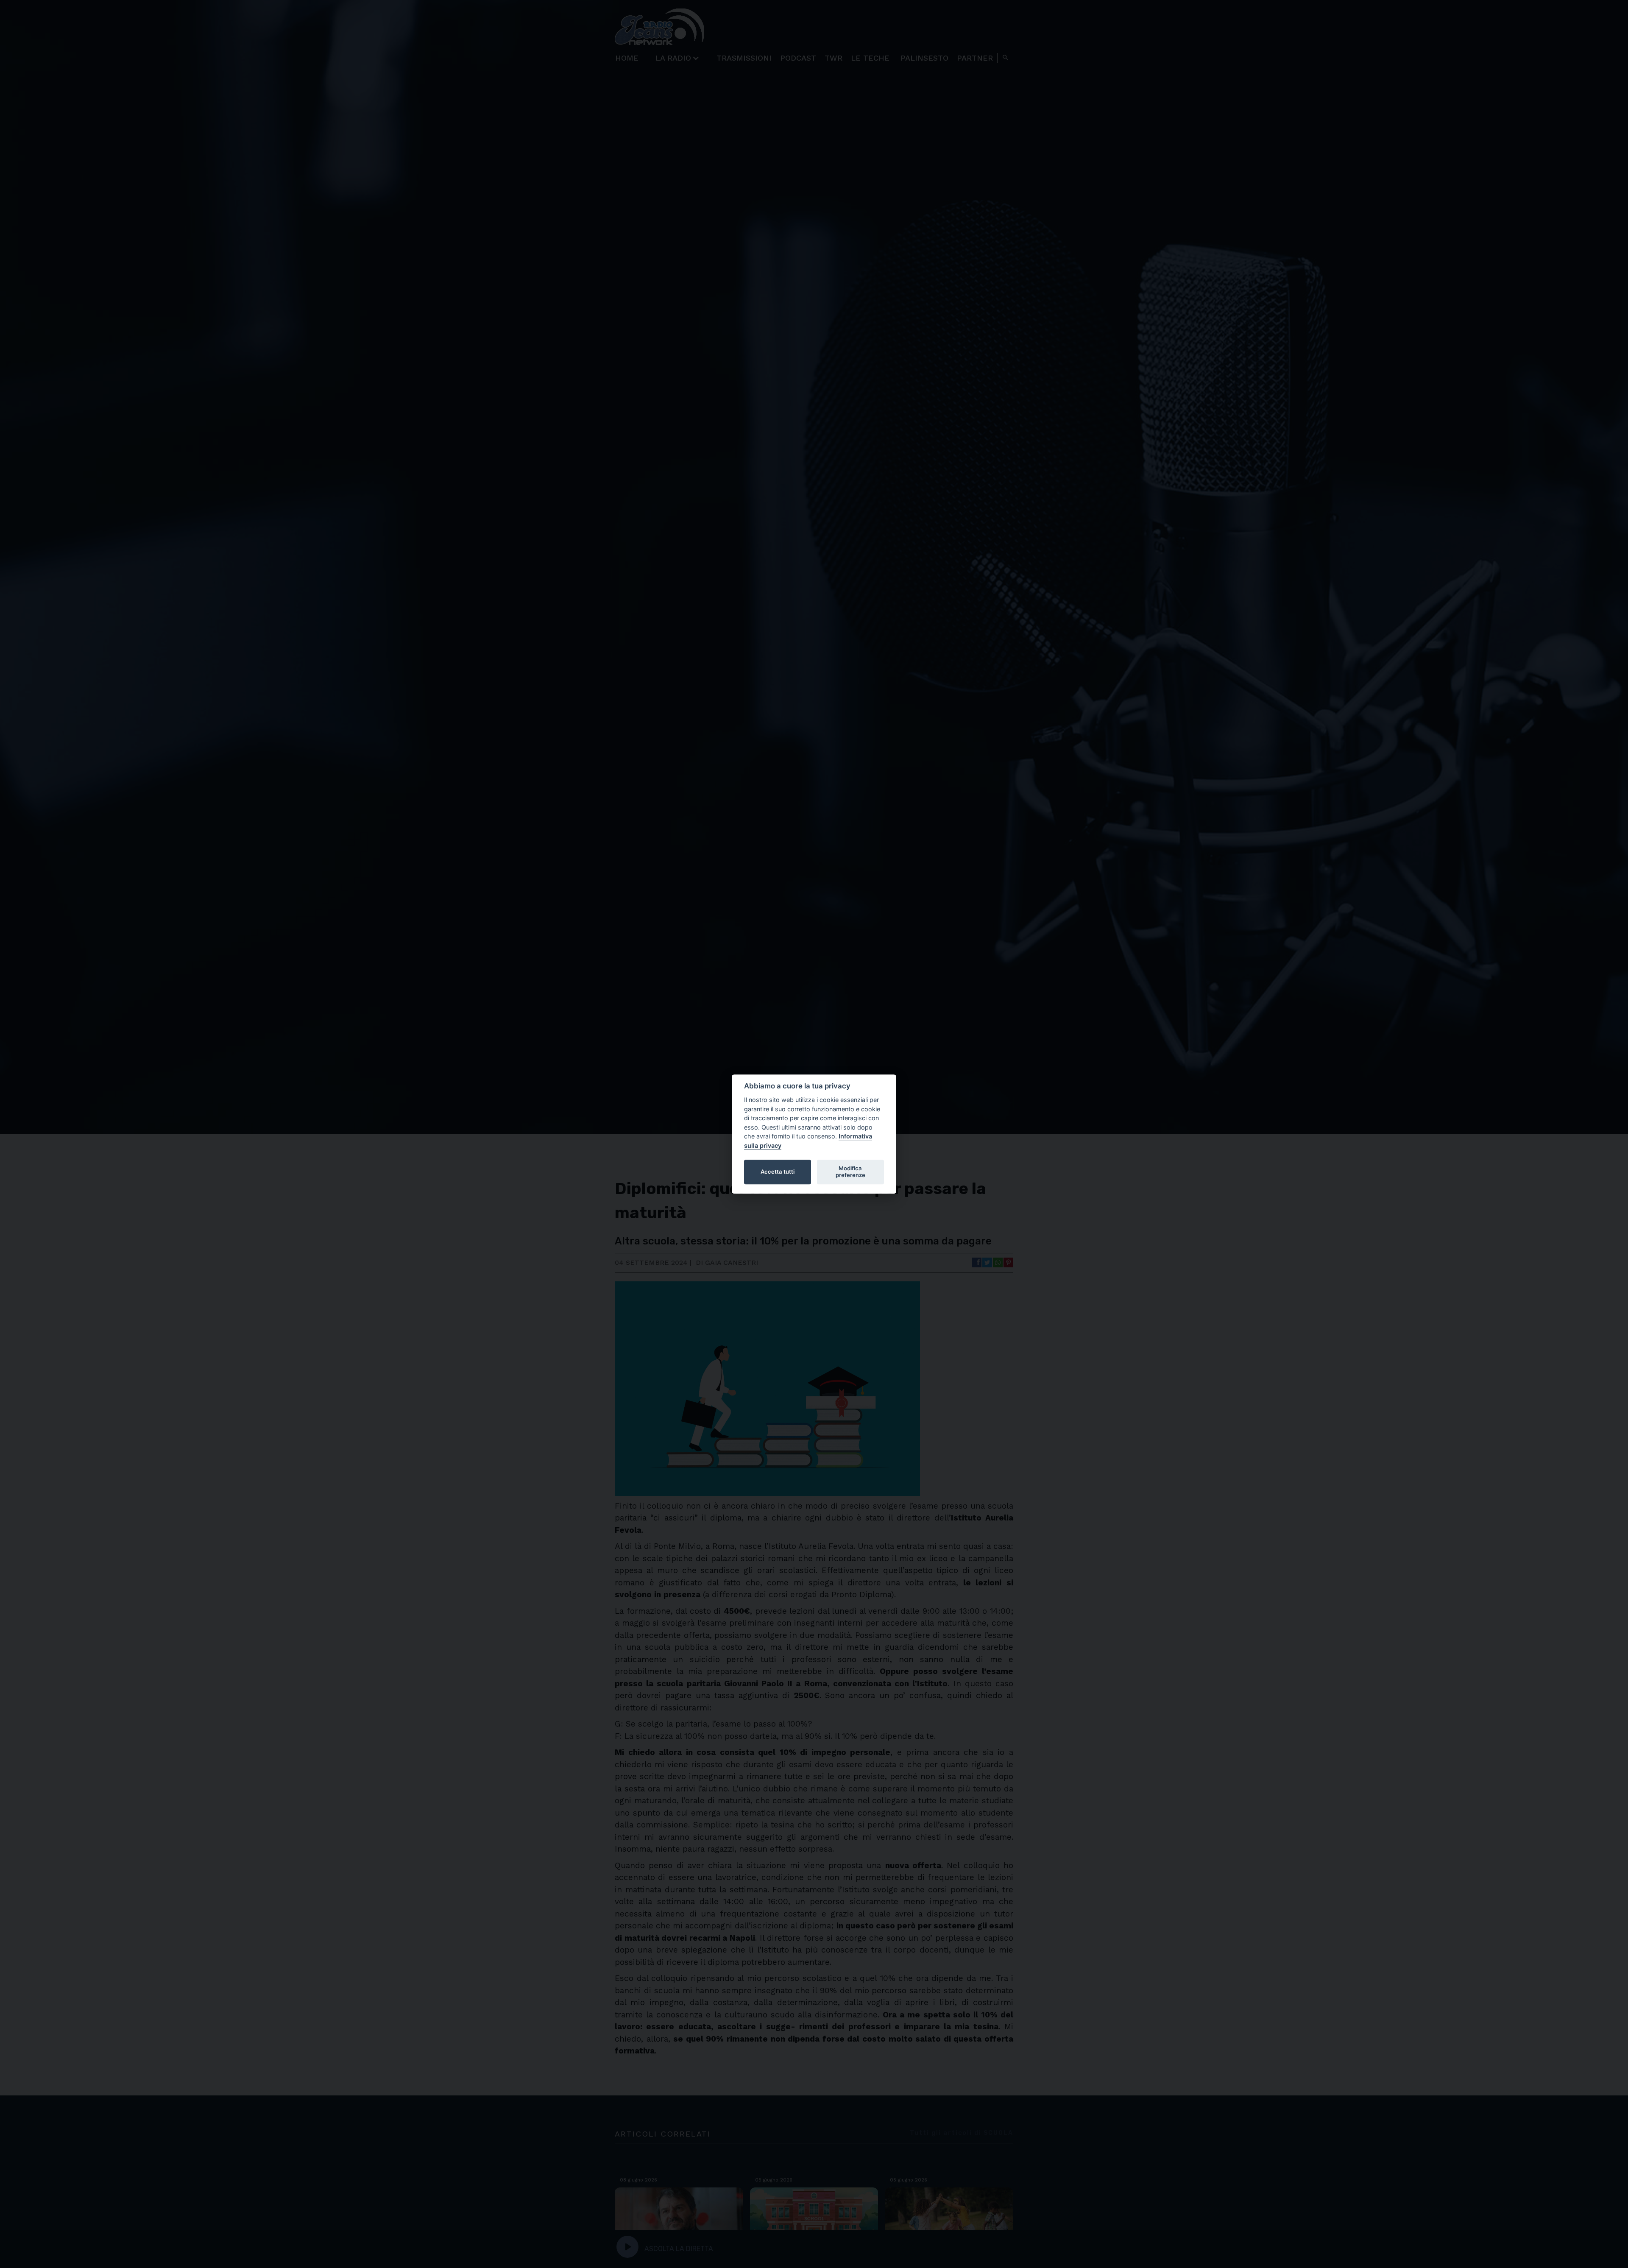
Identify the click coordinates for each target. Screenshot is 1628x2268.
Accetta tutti (778, 1172)
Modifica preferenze (850, 1172)
